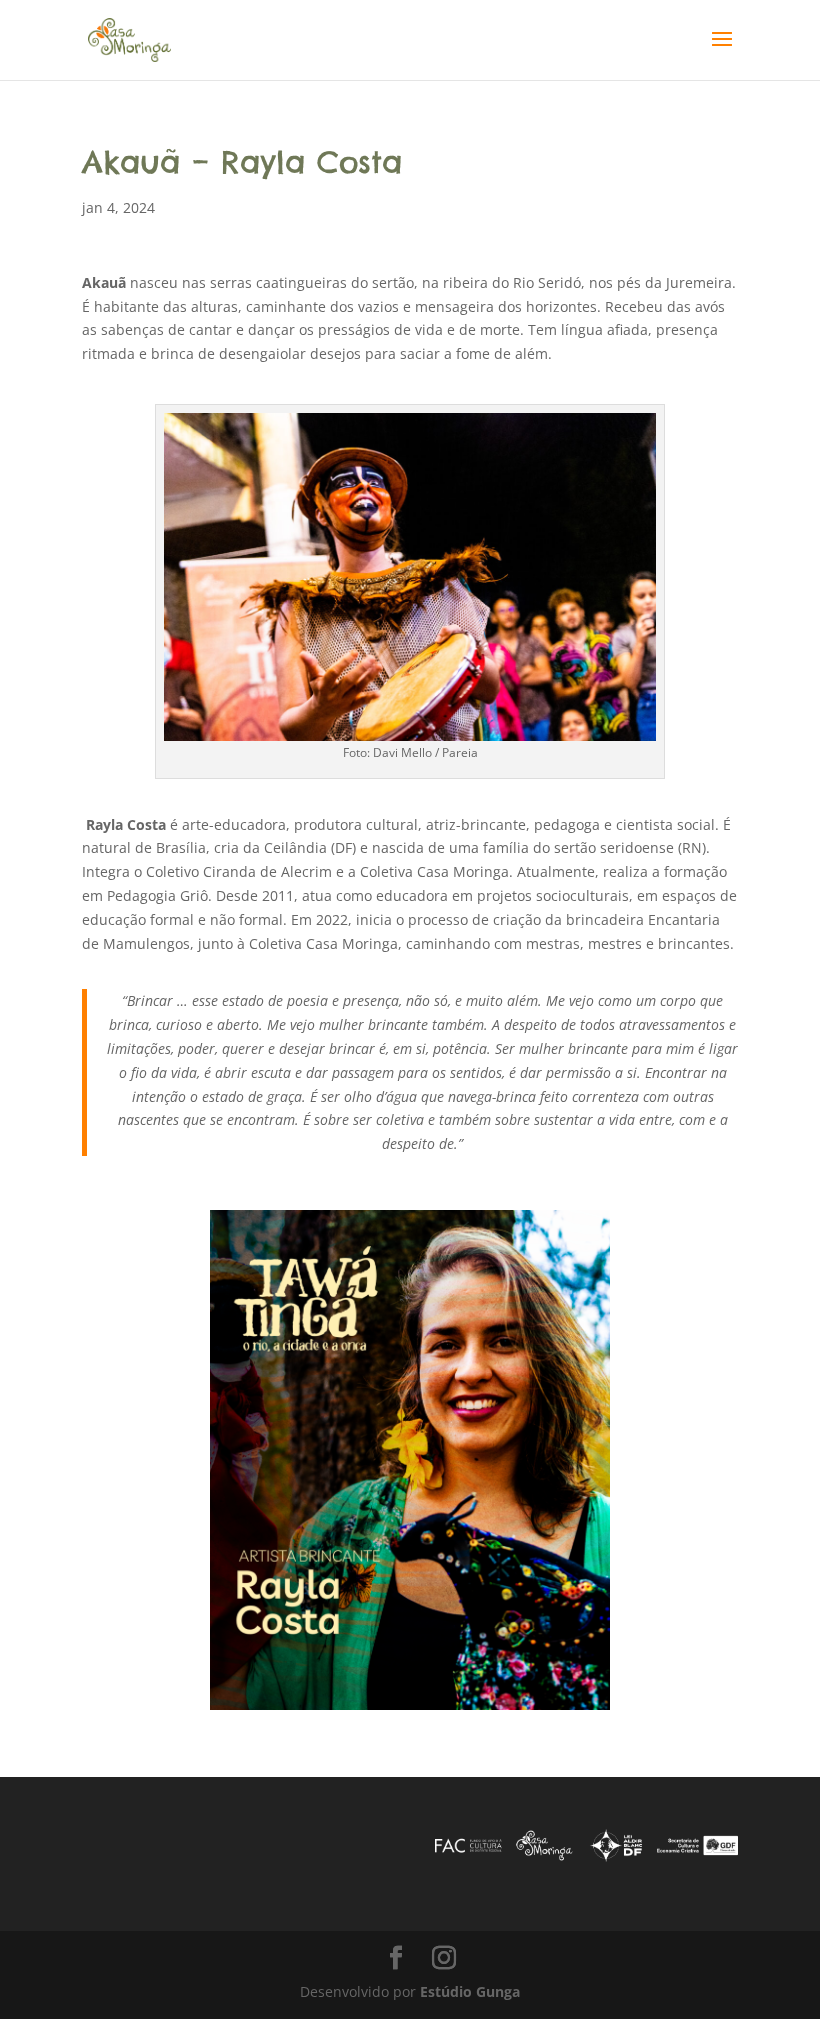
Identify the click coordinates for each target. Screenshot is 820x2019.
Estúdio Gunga (470, 1991)
